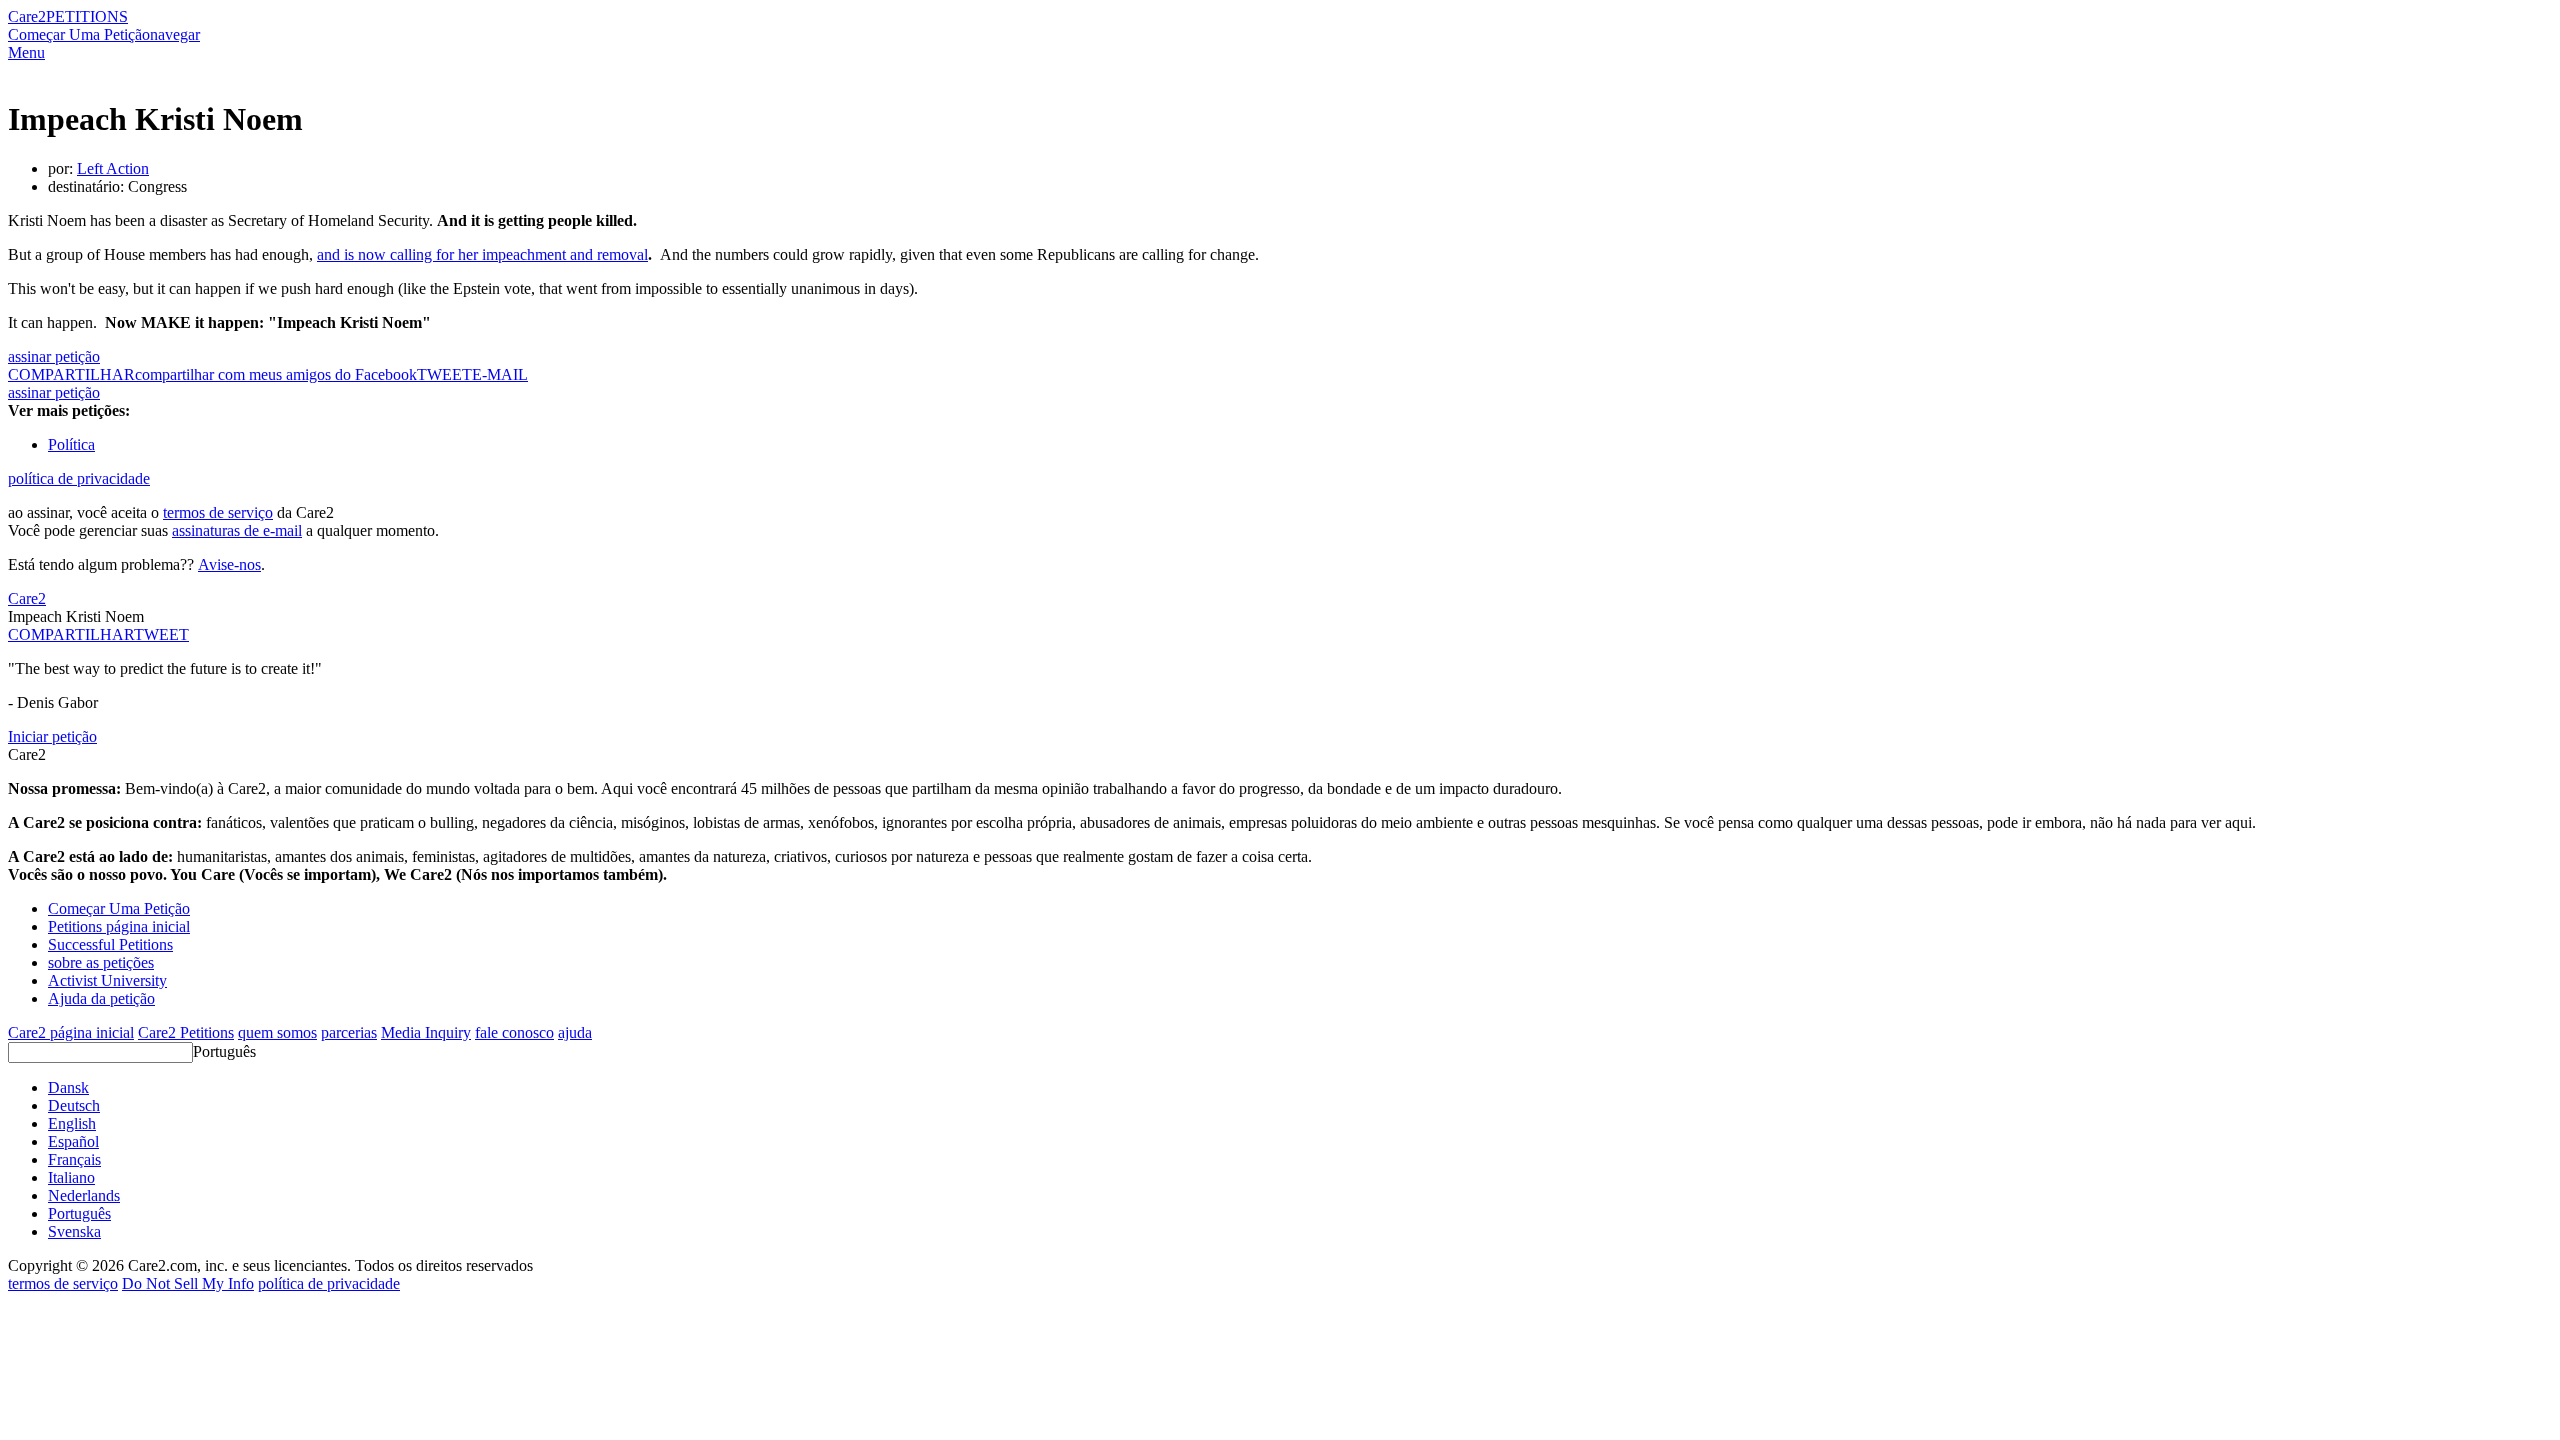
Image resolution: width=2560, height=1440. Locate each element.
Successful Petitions (110, 944)
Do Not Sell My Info (188, 1283)
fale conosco (514, 1032)
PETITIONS (87, 16)
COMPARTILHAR (71, 634)
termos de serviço (218, 512)
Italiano (71, 1177)
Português (224, 1051)
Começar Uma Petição (79, 34)
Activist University (107, 980)
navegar (175, 34)
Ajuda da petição (101, 998)
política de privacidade (79, 478)
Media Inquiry (426, 1032)
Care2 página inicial (71, 1032)
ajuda (575, 1032)
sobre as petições (101, 962)
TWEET (444, 374)
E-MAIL (500, 374)
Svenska (74, 1231)
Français (74, 1159)
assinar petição (54, 356)
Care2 (27, 16)
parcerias (349, 1032)
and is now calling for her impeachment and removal (482, 254)
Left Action (113, 168)
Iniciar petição (52, 736)
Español (73, 1141)
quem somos (277, 1032)
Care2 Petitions (186, 1032)
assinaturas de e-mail (237, 530)
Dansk (68, 1087)
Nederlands (84, 1195)
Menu (26, 52)
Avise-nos (229, 564)
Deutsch (74, 1105)
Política (71, 444)
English (72, 1123)
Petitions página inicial (119, 926)
